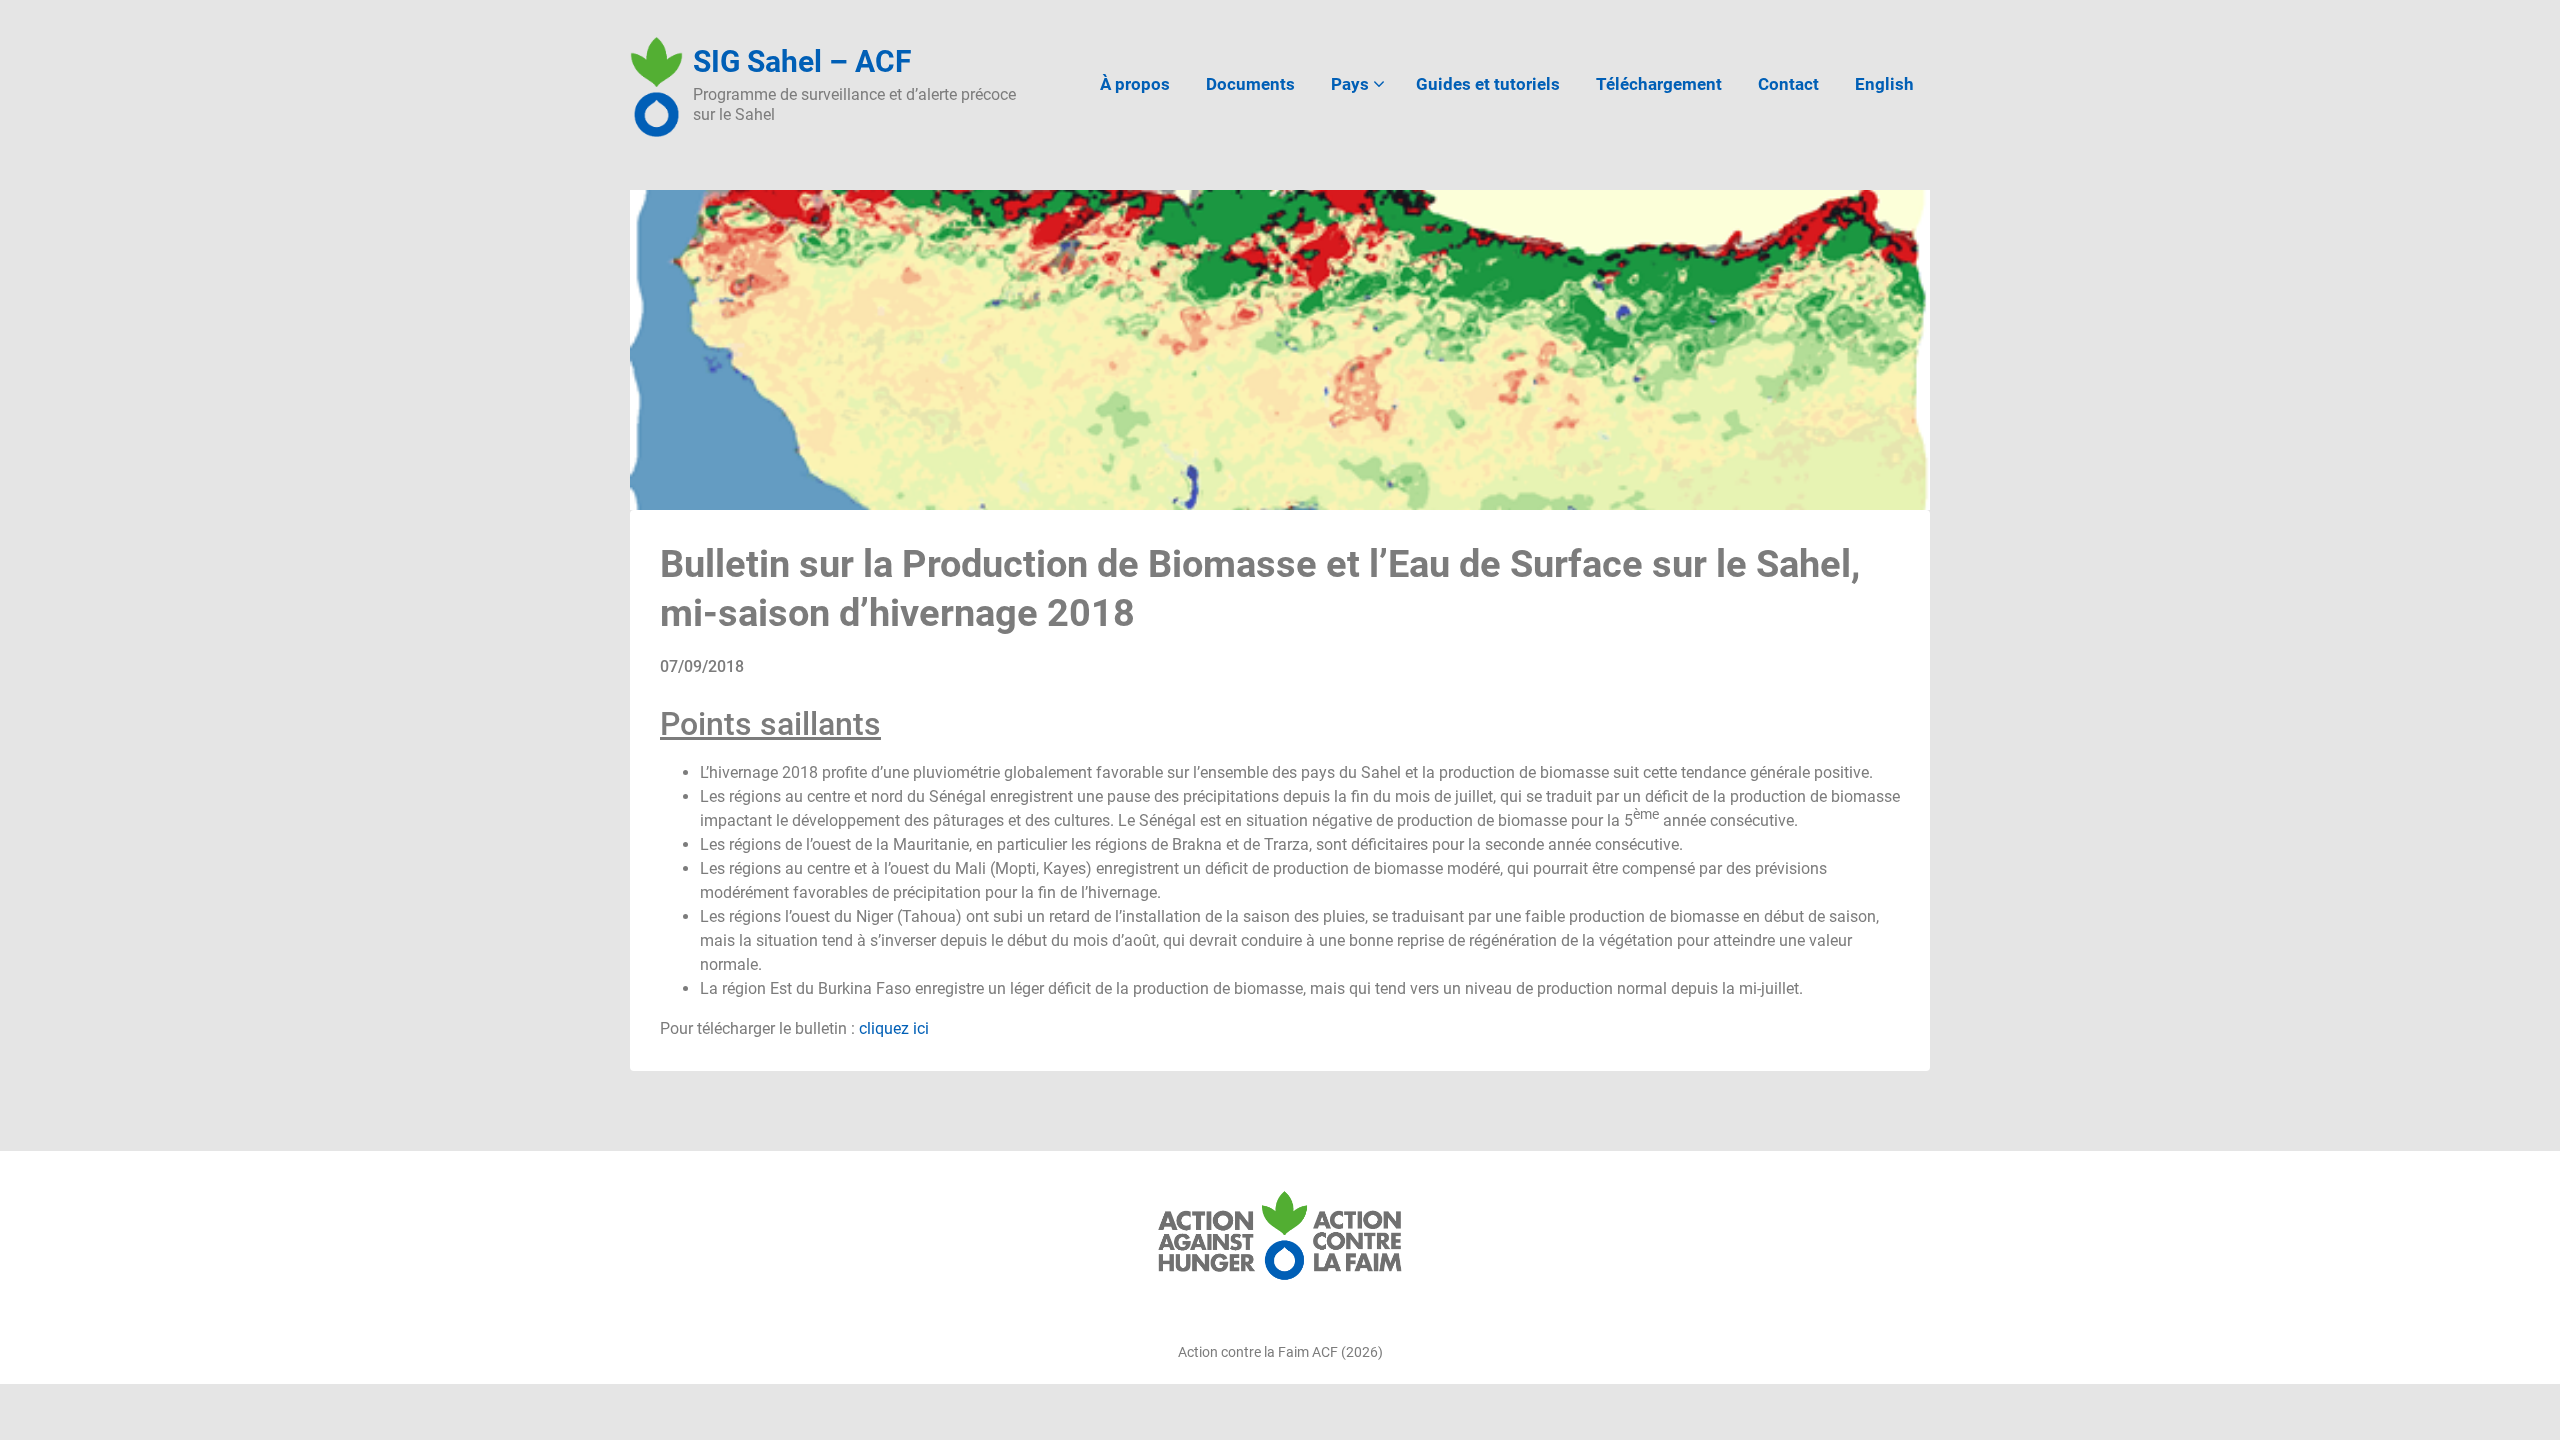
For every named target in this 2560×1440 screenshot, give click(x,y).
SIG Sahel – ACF (802, 61)
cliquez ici (894, 1028)
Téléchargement (1659, 84)
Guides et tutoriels (1488, 84)
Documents (1250, 84)
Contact (1788, 84)
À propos (1135, 84)
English (1884, 84)
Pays (1350, 84)
